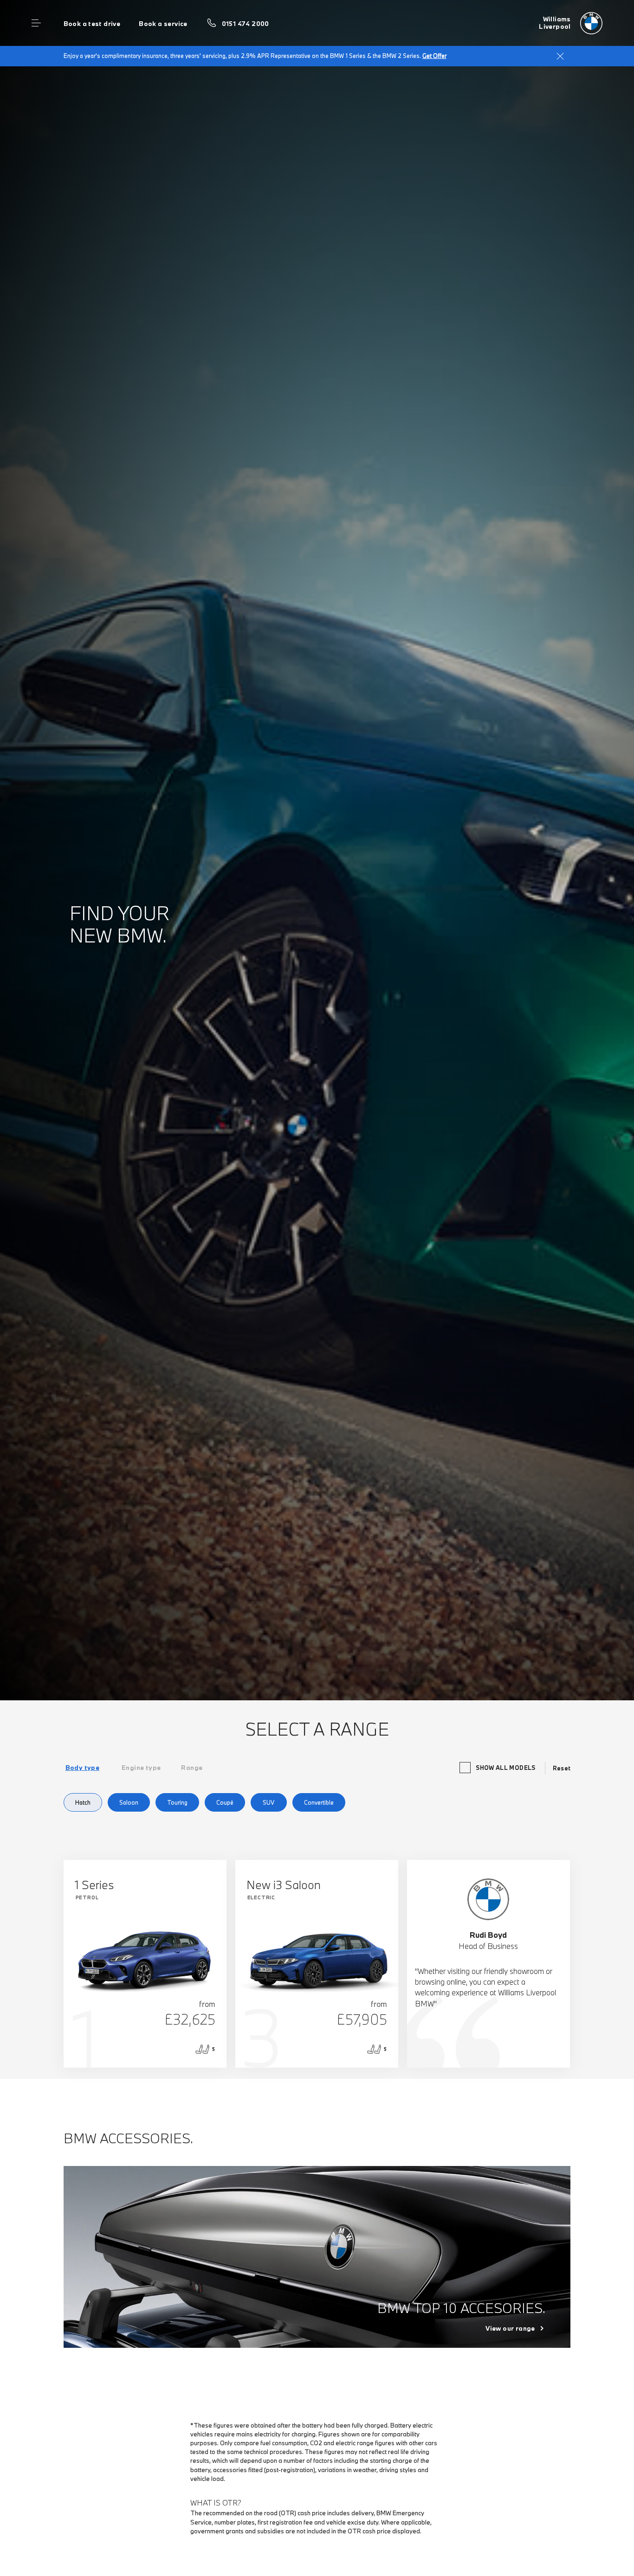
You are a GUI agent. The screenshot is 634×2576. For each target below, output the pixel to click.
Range (192, 1768)
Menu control (36, 23)
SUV (268, 1802)
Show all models (505, 1768)
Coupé (225, 1802)
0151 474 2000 (246, 24)
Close (560, 56)
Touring (177, 1802)
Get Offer (434, 56)
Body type (83, 1768)
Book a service (163, 24)
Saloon (129, 1802)
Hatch (83, 1802)
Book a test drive (92, 24)
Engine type (141, 1768)
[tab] (83, 1768)
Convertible (319, 1802)
